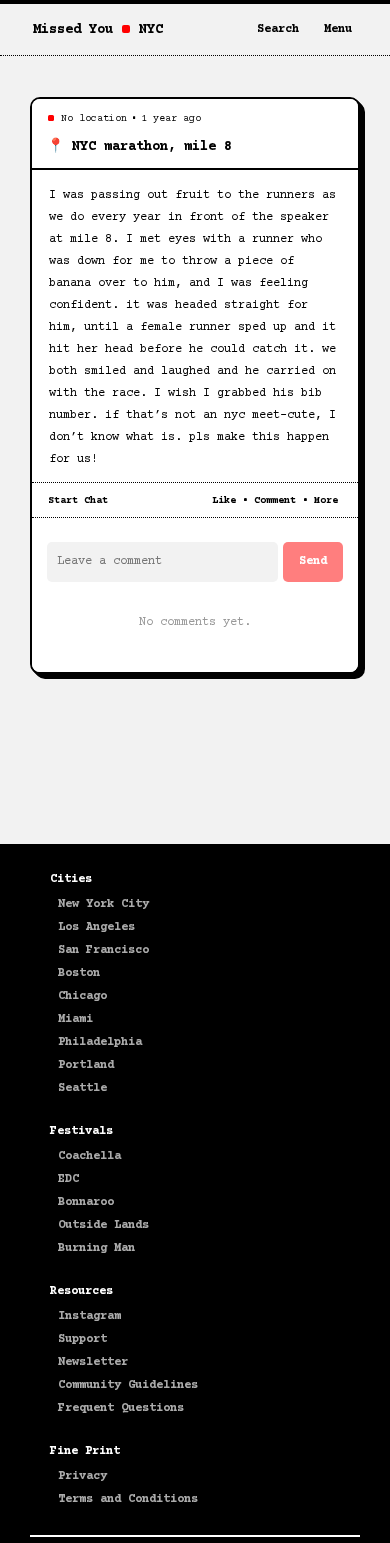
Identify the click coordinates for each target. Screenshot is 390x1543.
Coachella (89, 1156)
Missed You (73, 30)
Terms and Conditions (128, 1499)
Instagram (89, 1316)
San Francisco (103, 950)
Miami (75, 1019)
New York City (103, 904)
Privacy (82, 1476)
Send (313, 561)
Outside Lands (103, 1225)
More (326, 500)
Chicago (82, 996)
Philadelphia (100, 1042)
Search (278, 29)
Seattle (82, 1088)
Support (82, 1339)
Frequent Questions (121, 1408)
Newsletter (93, 1362)
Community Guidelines (128, 1385)
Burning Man (96, 1248)
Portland (86, 1065)
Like (224, 500)
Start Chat (78, 500)
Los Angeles (96, 927)
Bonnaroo (86, 1202)
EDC (68, 1179)
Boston (79, 973)
